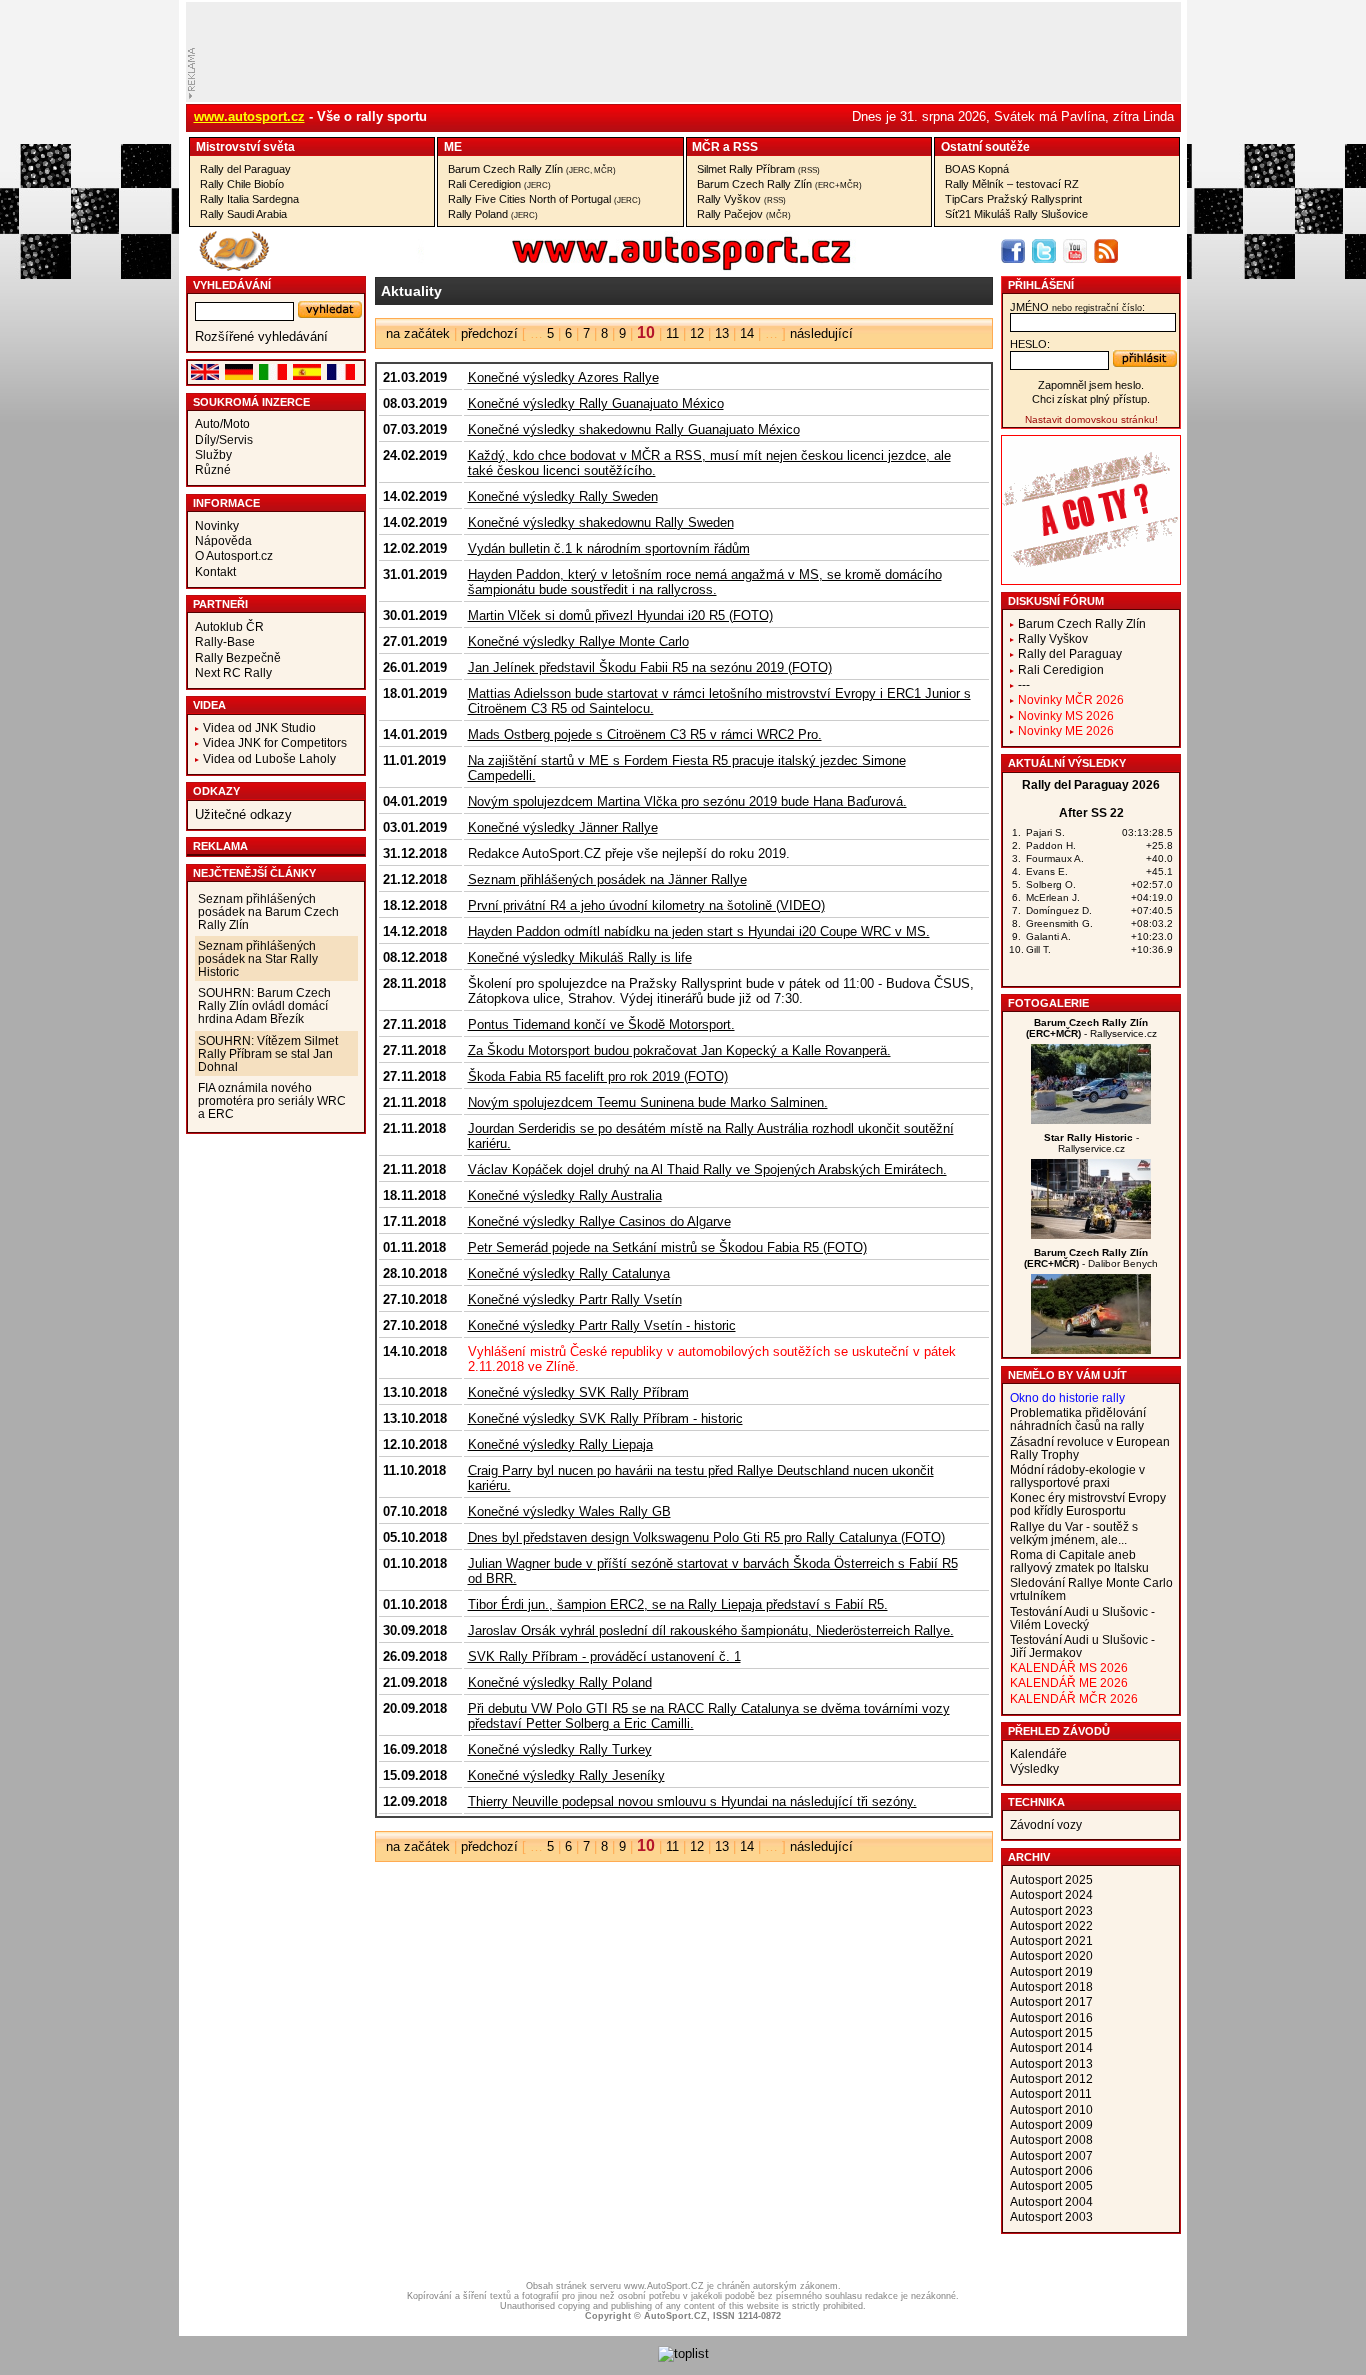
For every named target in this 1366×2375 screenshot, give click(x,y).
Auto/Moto (222, 423)
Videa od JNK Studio (259, 727)
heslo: (1030, 344)
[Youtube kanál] (1075, 251)
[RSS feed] (1106, 251)
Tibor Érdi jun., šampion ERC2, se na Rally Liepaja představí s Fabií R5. (678, 1604)
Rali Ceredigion (499, 184)
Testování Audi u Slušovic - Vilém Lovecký (1082, 1618)
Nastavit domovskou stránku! (1091, 419)
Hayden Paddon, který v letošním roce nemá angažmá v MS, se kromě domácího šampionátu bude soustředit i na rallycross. (705, 582)
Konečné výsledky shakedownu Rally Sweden (601, 522)
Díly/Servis (224, 439)
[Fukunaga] (1091, 1349)
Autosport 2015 (1051, 2032)
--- (1024, 684)
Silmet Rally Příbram (758, 169)
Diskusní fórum (1056, 601)
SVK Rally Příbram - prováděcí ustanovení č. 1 (604, 1656)
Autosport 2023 (1051, 1910)
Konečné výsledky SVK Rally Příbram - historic (605, 1418)
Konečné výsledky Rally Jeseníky (566, 1775)
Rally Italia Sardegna (249, 199)
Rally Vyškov (741, 199)
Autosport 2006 (1051, 2170)
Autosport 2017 (1051, 2001)
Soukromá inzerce (251, 402)
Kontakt (215, 571)
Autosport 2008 (1051, 2139)
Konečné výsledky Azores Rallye (563, 377)
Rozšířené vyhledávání (261, 336)
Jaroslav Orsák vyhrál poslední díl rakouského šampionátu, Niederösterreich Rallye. (711, 1630)
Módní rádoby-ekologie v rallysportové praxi (1077, 1476)
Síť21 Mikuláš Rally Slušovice (1016, 214)
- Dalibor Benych (1091, 1258)
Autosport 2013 (1051, 2063)
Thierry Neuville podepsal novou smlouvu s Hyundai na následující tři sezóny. (692, 1801)
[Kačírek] (1091, 1119)
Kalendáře (1038, 1753)
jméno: (1077, 307)
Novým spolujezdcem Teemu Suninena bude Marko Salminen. (648, 1102)
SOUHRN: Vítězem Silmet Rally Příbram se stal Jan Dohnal (268, 1053)
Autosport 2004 (1051, 2201)
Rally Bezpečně (238, 657)
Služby (213, 454)
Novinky (217, 525)
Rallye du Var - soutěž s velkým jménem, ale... (1074, 1533)
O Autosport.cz (234, 555)
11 (672, 333)
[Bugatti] (1091, 1234)
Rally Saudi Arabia (243, 214)
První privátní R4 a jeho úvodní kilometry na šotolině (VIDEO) (646, 905)
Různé (213, 469)
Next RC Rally (233, 672)
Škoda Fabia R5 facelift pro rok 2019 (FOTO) (598, 1076)
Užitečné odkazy (243, 814)
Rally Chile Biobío (242, 184)
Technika (1036, 1802)
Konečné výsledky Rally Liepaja (560, 1444)
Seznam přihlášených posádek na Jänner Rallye (607, 879)
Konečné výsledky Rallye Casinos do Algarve (599, 1221)
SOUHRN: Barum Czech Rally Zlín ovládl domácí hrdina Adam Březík (264, 1005)
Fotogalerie (1048, 1003)
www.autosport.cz (249, 116)
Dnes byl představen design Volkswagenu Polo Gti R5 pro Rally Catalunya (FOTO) (706, 1537)
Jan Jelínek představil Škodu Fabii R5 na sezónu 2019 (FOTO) (650, 667)
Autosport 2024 (1051, 1894)
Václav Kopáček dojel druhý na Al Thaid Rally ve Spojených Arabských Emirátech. (707, 1169)
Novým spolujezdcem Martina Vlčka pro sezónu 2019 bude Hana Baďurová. (687, 801)
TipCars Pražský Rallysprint (1013, 199)
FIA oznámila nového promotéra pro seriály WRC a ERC (272, 1100)
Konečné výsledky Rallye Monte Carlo (578, 641)
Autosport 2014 (1051, 2047)
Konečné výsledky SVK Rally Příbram (578, 1392)
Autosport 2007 (1051, 2155)
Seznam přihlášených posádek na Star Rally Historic (258, 958)
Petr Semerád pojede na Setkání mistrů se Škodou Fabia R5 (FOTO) (667, 1247)
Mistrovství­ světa (245, 146)
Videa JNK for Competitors (275, 742)
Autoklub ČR (229, 626)
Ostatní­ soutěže (985, 146)
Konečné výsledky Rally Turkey (560, 1749)
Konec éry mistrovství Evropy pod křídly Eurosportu (1088, 1504)
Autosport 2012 (1051, 2078)
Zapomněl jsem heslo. (1091, 385)
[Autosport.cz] (625, 266)
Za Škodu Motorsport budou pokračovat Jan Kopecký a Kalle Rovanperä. (679, 1050)
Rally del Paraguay (245, 169)
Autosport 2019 (1051, 1971)
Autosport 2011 (1051, 2093)
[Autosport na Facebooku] (1013, 251)
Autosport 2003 (1051, 2216)
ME (453, 146)
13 (722, 333)
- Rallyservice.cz (1091, 1028)
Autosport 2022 (1051, 1925)
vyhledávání (232, 285)
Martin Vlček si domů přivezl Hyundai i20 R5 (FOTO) (620, 615)
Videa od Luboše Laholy (269, 758)
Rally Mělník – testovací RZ (1012, 184)
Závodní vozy (1046, 1824)
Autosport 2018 (1051, 1986)
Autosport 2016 (1051, 2017)
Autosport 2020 (1051, 1955)
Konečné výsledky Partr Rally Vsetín (575, 1299)
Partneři (220, 604)
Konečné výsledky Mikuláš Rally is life (580, 957)
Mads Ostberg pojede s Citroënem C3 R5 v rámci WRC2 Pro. (645, 734)
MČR (706, 146)
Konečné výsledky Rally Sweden (563, 496)
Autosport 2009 (1051, 2124)
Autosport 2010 (1051, 2109)
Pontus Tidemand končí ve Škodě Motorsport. (601, 1024)
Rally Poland (493, 214)
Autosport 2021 (1051, 1940)
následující (821, 333)
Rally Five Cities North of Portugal (544, 199)
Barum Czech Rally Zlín (532, 169)
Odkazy (216, 791)
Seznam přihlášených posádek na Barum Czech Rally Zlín (268, 911)
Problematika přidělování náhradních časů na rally (1078, 1419)
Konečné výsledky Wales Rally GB (569, 1511)
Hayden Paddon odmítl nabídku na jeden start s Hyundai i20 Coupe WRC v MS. (699, 931)
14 (747, 333)
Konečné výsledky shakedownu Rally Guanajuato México (634, 429)
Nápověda (223, 540)
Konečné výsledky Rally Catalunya (569, 1273)
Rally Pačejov (744, 214)
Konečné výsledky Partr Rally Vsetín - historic (602, 1325)
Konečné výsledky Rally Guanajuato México (596, 403)
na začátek (418, 333)
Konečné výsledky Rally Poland (560, 1682)
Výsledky (1034, 1768)
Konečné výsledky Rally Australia (565, 1195)
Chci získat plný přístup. (1091, 399)
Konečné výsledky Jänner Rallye (563, 827)
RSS (745, 146)
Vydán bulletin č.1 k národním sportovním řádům (609, 548)
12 (697, 333)
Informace (226, 503)
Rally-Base (225, 641)
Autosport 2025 (1051, 1879)
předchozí (489, 333)
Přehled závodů (1059, 1731)
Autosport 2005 (1051, 2185)
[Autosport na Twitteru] (1044, 251)
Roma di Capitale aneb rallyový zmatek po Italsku (1079, 1561)
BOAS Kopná (977, 169)
